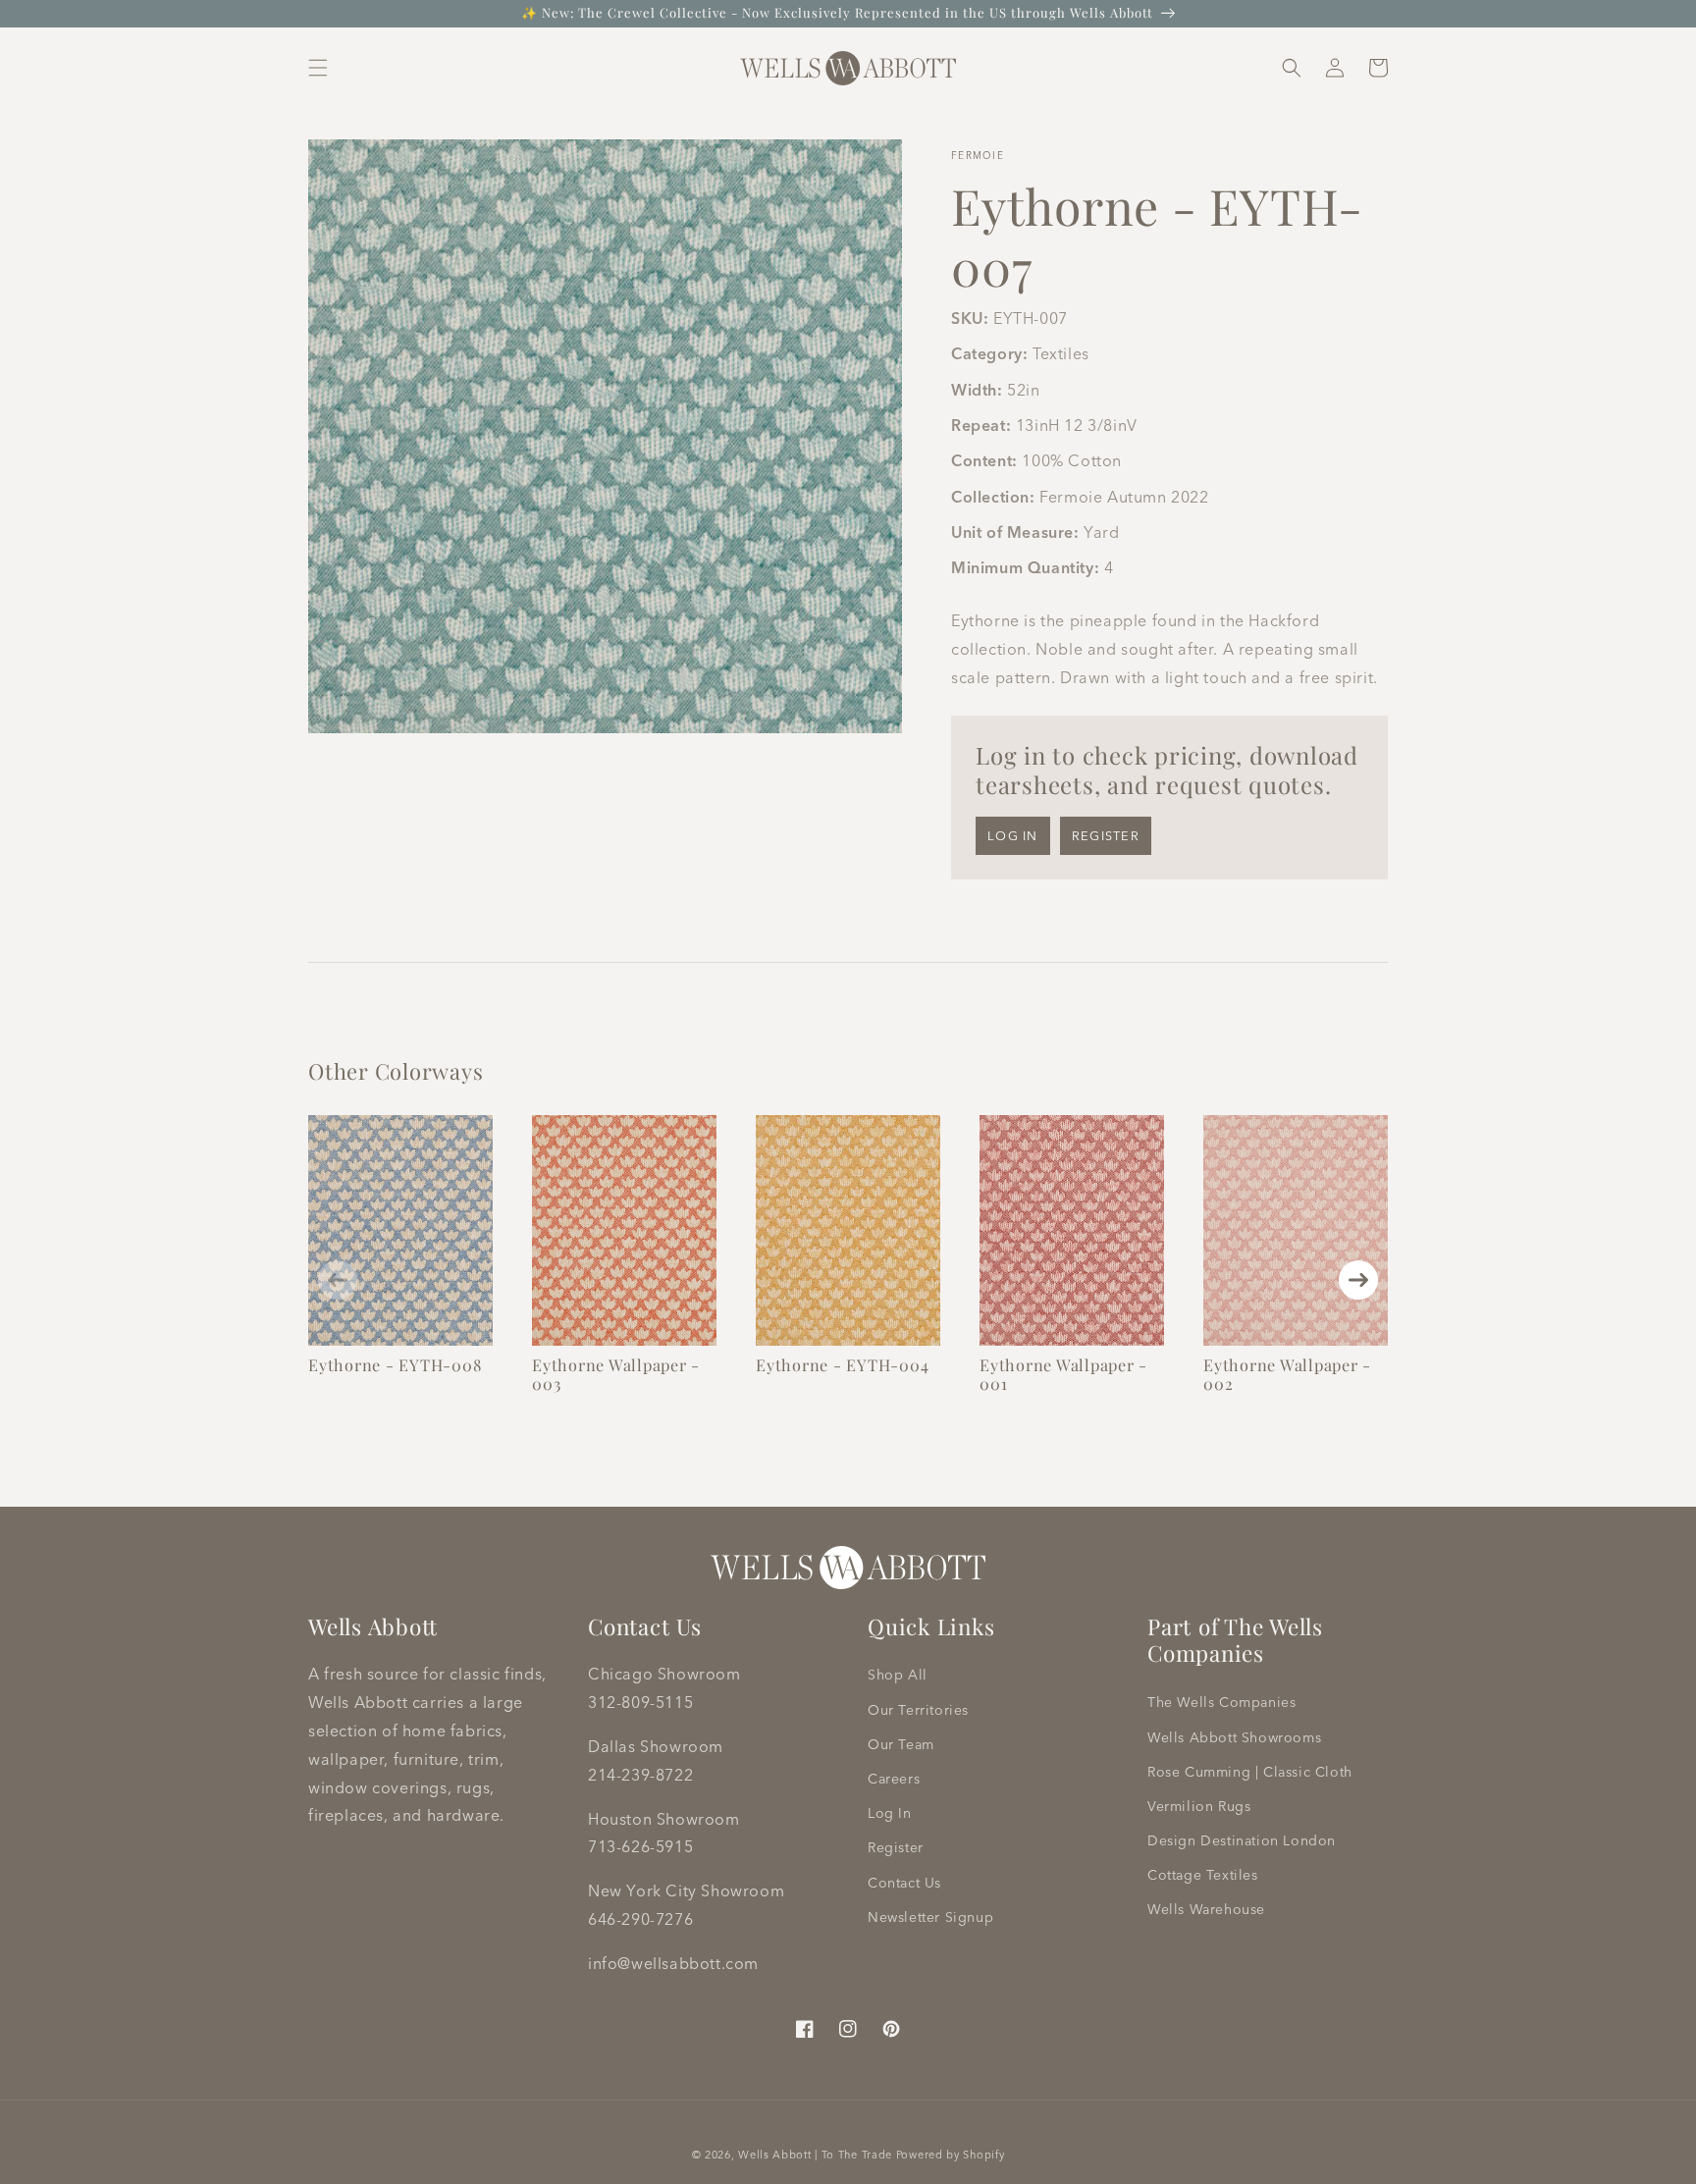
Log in (1013, 835)
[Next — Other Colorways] (1358, 1280)
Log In (890, 1813)
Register (1106, 835)
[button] (318, 68)
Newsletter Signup (930, 1917)
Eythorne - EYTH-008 (395, 1364)
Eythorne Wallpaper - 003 (616, 1374)
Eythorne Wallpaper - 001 (1063, 1374)
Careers (894, 1779)
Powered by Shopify (951, 2155)
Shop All (898, 1675)
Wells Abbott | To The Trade (815, 2155)
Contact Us (904, 1883)
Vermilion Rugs (1199, 1806)
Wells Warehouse (1206, 1909)
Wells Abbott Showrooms (1234, 1737)
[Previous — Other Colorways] (338, 1280)
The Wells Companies (1221, 1702)
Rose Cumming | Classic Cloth (1250, 1772)
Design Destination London (1242, 1840)
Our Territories (918, 1710)
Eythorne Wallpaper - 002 (1287, 1374)
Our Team (901, 1744)
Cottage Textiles (1203, 1875)
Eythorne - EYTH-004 (842, 1364)
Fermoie (978, 156)
